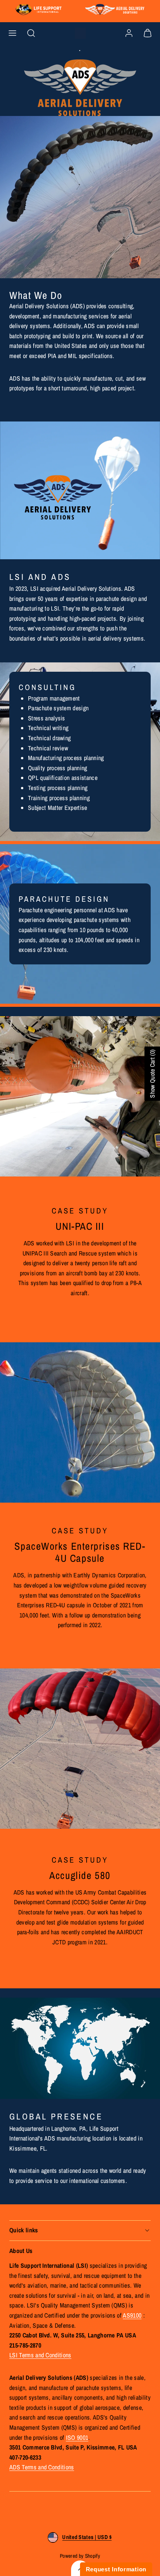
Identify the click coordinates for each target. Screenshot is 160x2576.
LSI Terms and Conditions (40, 2355)
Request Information (116, 2569)
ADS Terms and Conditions (42, 2467)
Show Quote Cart (152, 1073)
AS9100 (132, 2315)
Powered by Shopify (80, 2556)
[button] (12, 33)
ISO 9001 (77, 2437)
